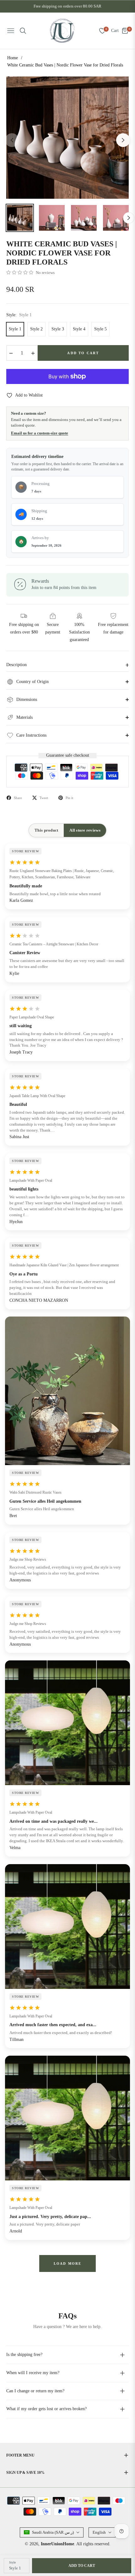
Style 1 (15, 329)
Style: (19, 315)
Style (12, 2562)
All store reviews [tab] (85, 830)
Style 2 (36, 329)
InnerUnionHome (57, 2544)
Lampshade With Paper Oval (31, 1180)
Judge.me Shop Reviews (28, 1559)
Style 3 (58, 329)
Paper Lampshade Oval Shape (32, 1017)
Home (13, 58)
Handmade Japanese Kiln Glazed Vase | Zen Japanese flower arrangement (64, 1265)
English (99, 2532)
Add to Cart (82, 2566)
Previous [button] (12, 140)
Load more (68, 2263)
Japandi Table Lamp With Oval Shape (37, 1096)
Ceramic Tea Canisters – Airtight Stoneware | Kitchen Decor (54, 944)
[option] (67, 138)
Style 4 (79, 329)
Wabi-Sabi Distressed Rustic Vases (35, 1492)
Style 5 (100, 329)
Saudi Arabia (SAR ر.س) (53, 2532)
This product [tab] (46, 830)
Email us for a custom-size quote (40, 433)
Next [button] (123, 140)
